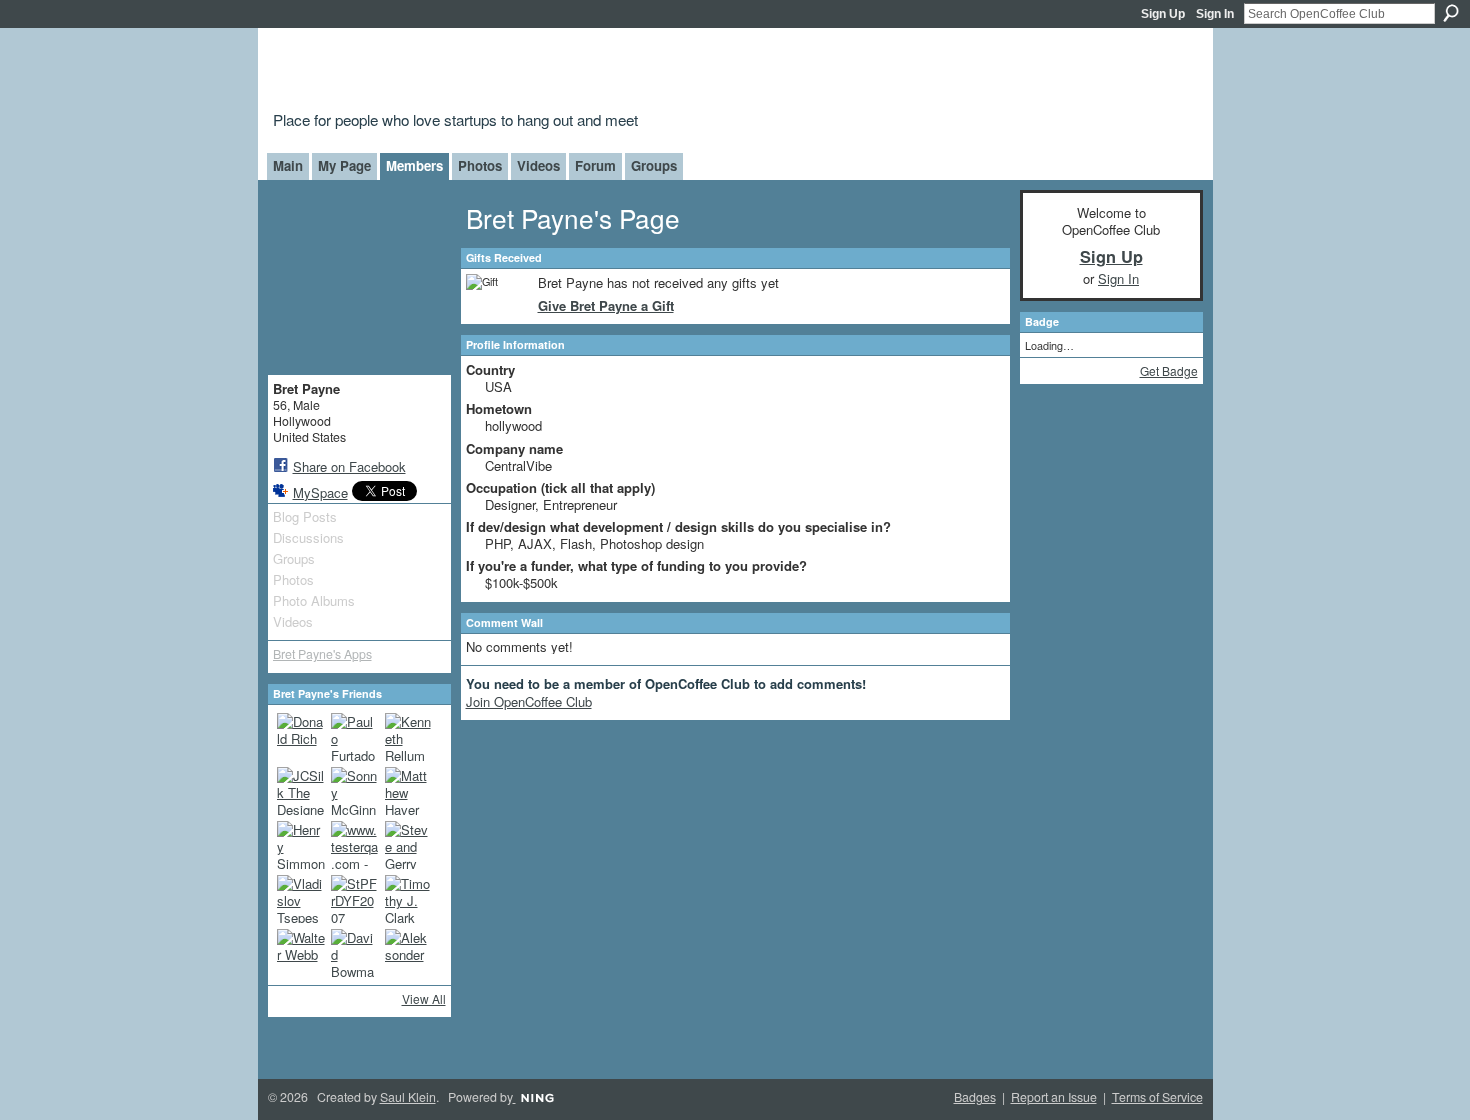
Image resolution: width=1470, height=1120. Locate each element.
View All (424, 998)
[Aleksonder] (409, 953)
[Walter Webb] (301, 953)
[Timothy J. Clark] (409, 899)
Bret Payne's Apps (322, 654)
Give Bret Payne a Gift (606, 305)
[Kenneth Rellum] (409, 737)
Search (1451, 13)
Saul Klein (408, 1097)
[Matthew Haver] (409, 791)
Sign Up (1163, 14)
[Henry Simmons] (301, 845)
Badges (975, 1097)
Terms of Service (1157, 1097)
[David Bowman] (355, 953)
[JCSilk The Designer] (301, 791)
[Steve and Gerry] (409, 845)
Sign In (1215, 14)
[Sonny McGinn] (355, 791)
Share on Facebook (349, 466)
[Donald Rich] (301, 737)
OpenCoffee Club (596, 72)
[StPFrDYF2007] (355, 899)
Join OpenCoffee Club (529, 701)
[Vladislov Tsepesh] (301, 899)
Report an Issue (1054, 1097)
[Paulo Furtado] (355, 737)
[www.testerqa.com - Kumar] (355, 845)
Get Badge (1169, 370)
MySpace (320, 492)
